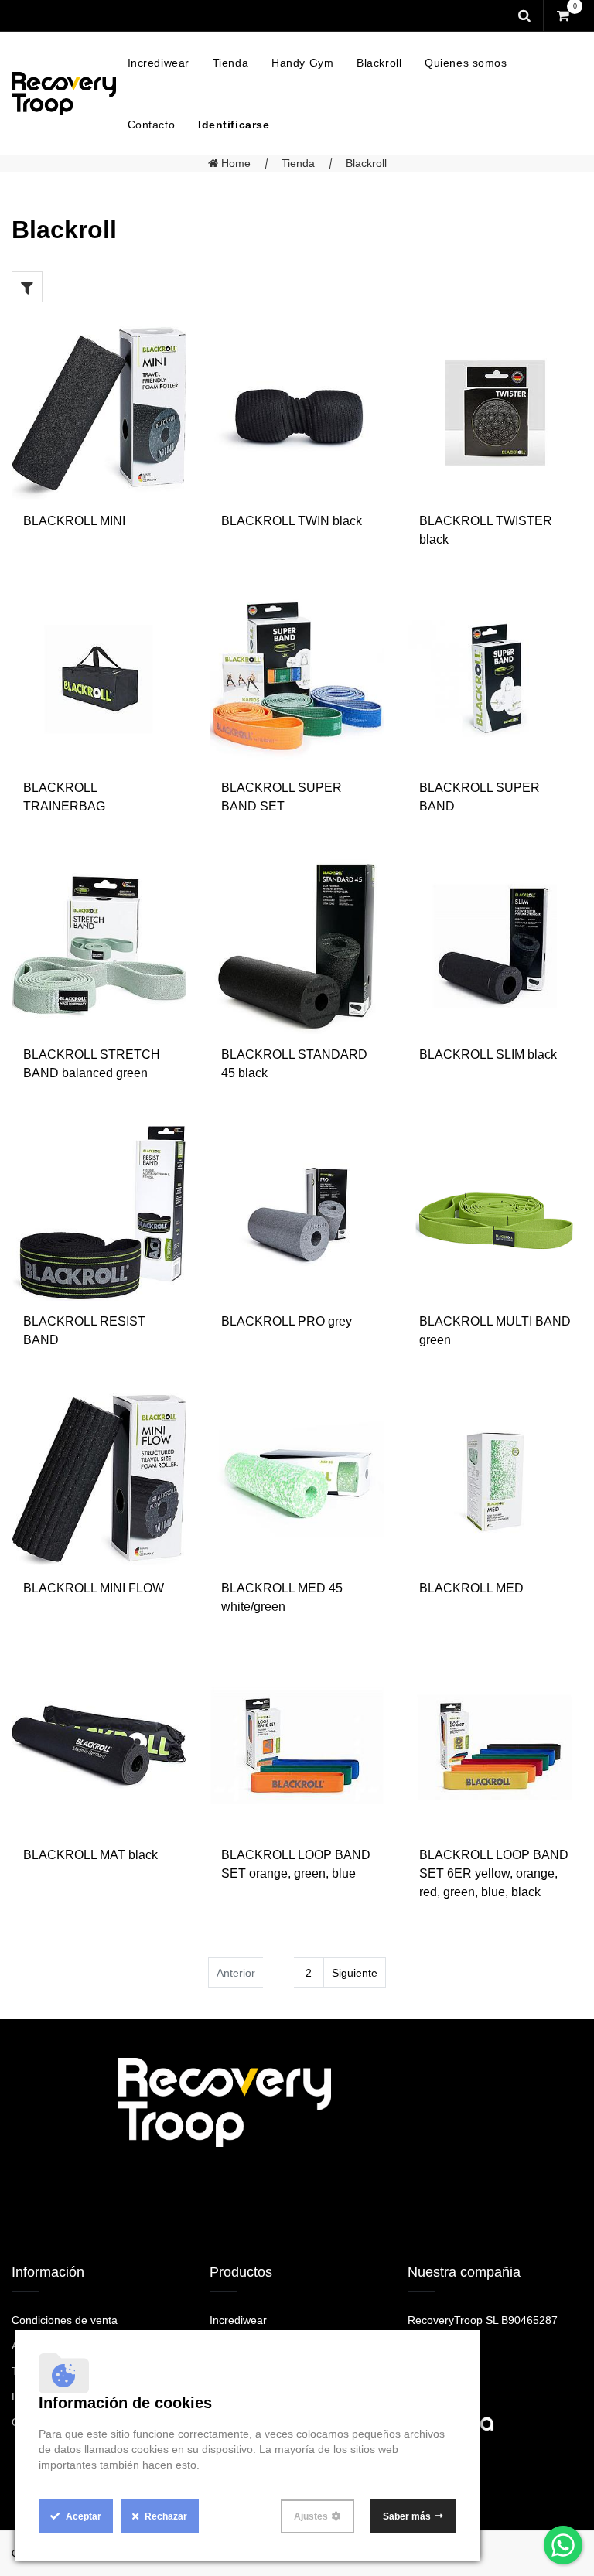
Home (234, 163)
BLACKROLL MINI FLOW (94, 1588)
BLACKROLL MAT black (90, 1855)
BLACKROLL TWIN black (292, 521)
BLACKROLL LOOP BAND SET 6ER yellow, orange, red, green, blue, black (494, 1873)
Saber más (407, 2516)
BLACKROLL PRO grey (287, 1321)
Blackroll (366, 163)
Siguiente (355, 1973)
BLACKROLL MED (471, 1588)
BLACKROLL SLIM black (488, 1054)
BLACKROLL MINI (74, 521)
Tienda (298, 163)
